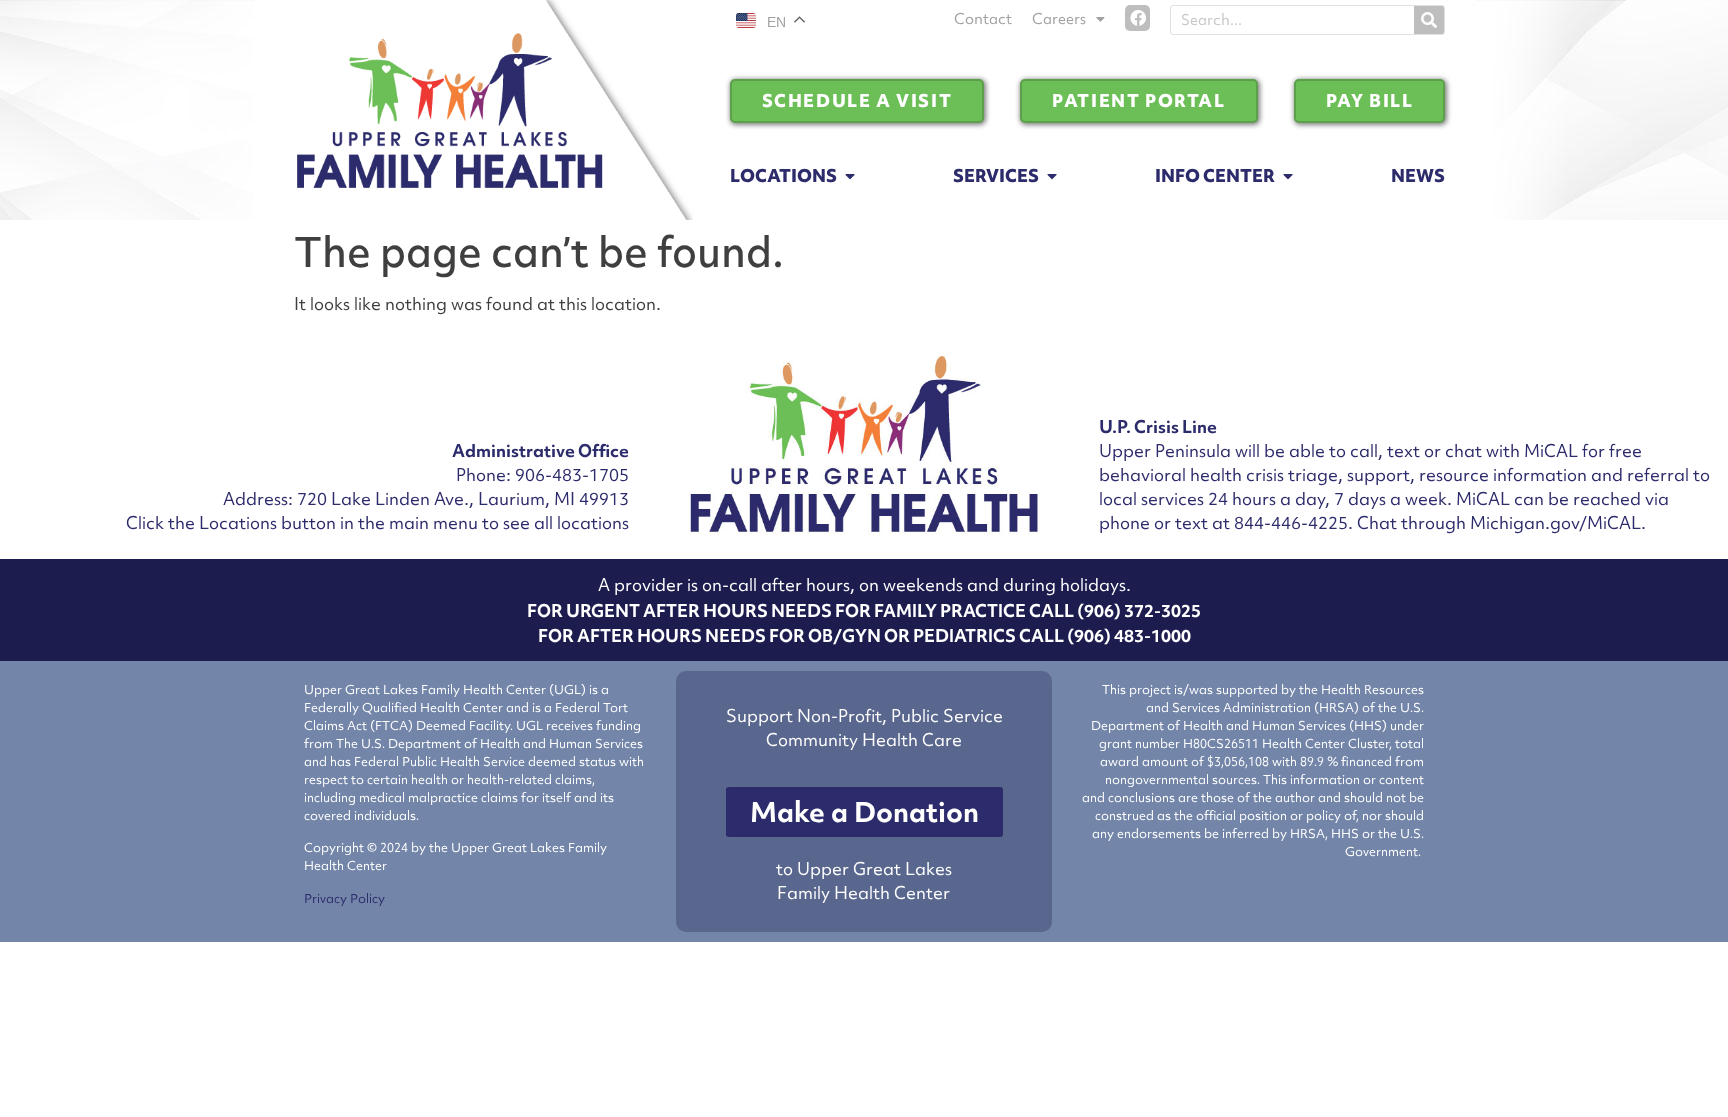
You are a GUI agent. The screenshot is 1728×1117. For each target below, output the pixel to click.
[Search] (1429, 20)
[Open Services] (1052, 176)
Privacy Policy (344, 898)
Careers (1059, 19)
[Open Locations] (850, 176)
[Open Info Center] (1288, 176)
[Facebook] (1138, 18)
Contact (983, 19)
